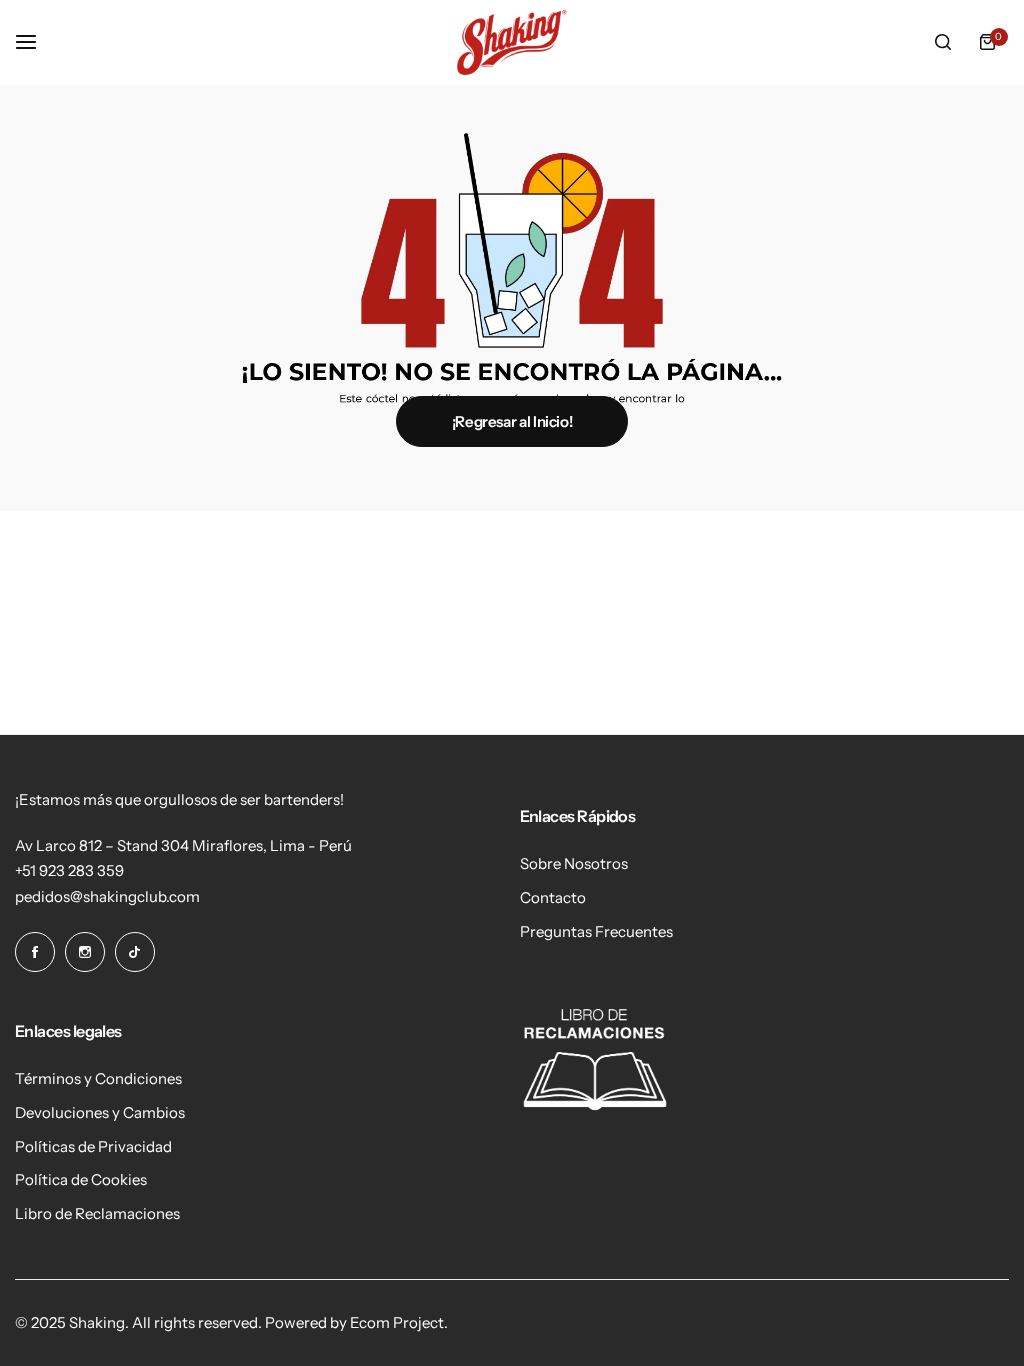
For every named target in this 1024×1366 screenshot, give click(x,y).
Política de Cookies (81, 1179)
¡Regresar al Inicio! (512, 421)
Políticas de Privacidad (93, 1146)
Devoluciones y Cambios (100, 1112)
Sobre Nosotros (574, 863)
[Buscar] (943, 42)
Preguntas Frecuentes (596, 931)
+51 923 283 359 (69, 870)
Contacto (553, 897)
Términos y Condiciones (98, 1078)
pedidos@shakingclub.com (107, 896)
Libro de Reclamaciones (97, 1213)
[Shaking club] (512, 42)
